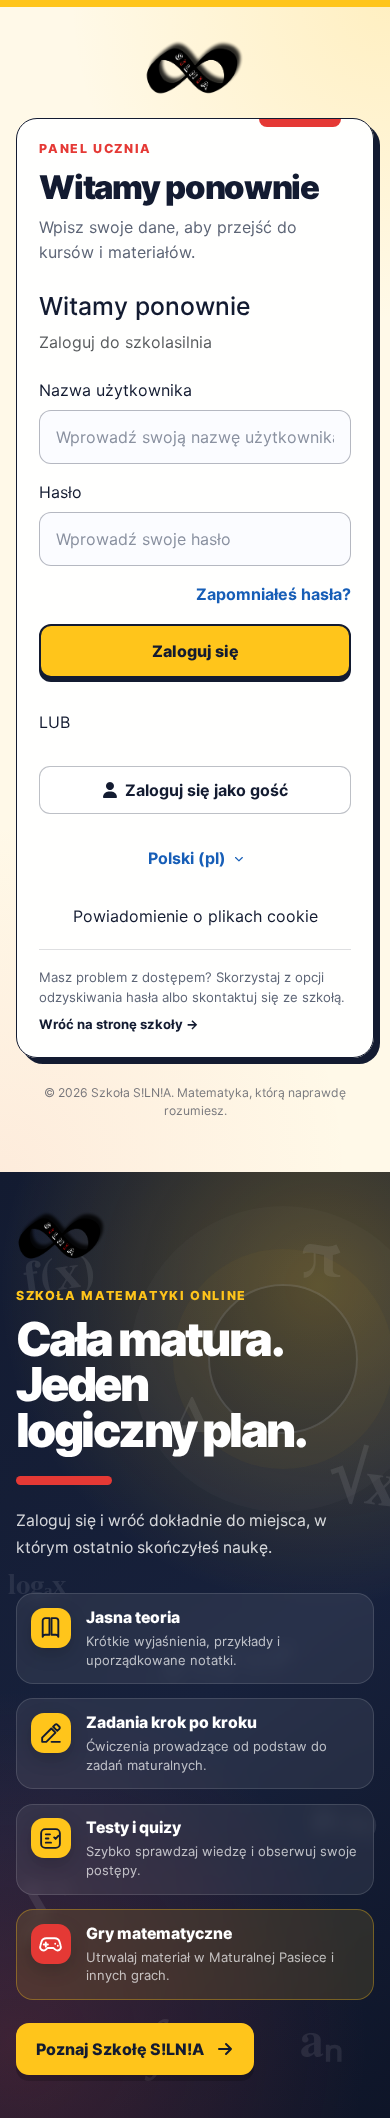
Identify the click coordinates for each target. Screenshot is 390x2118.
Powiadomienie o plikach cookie (195, 916)
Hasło (60, 492)
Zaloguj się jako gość (206, 790)
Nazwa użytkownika (115, 390)
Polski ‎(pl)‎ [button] (189, 858)
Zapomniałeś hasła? (273, 594)
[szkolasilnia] (62, 1235)
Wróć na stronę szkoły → (119, 1024)
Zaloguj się (195, 651)
